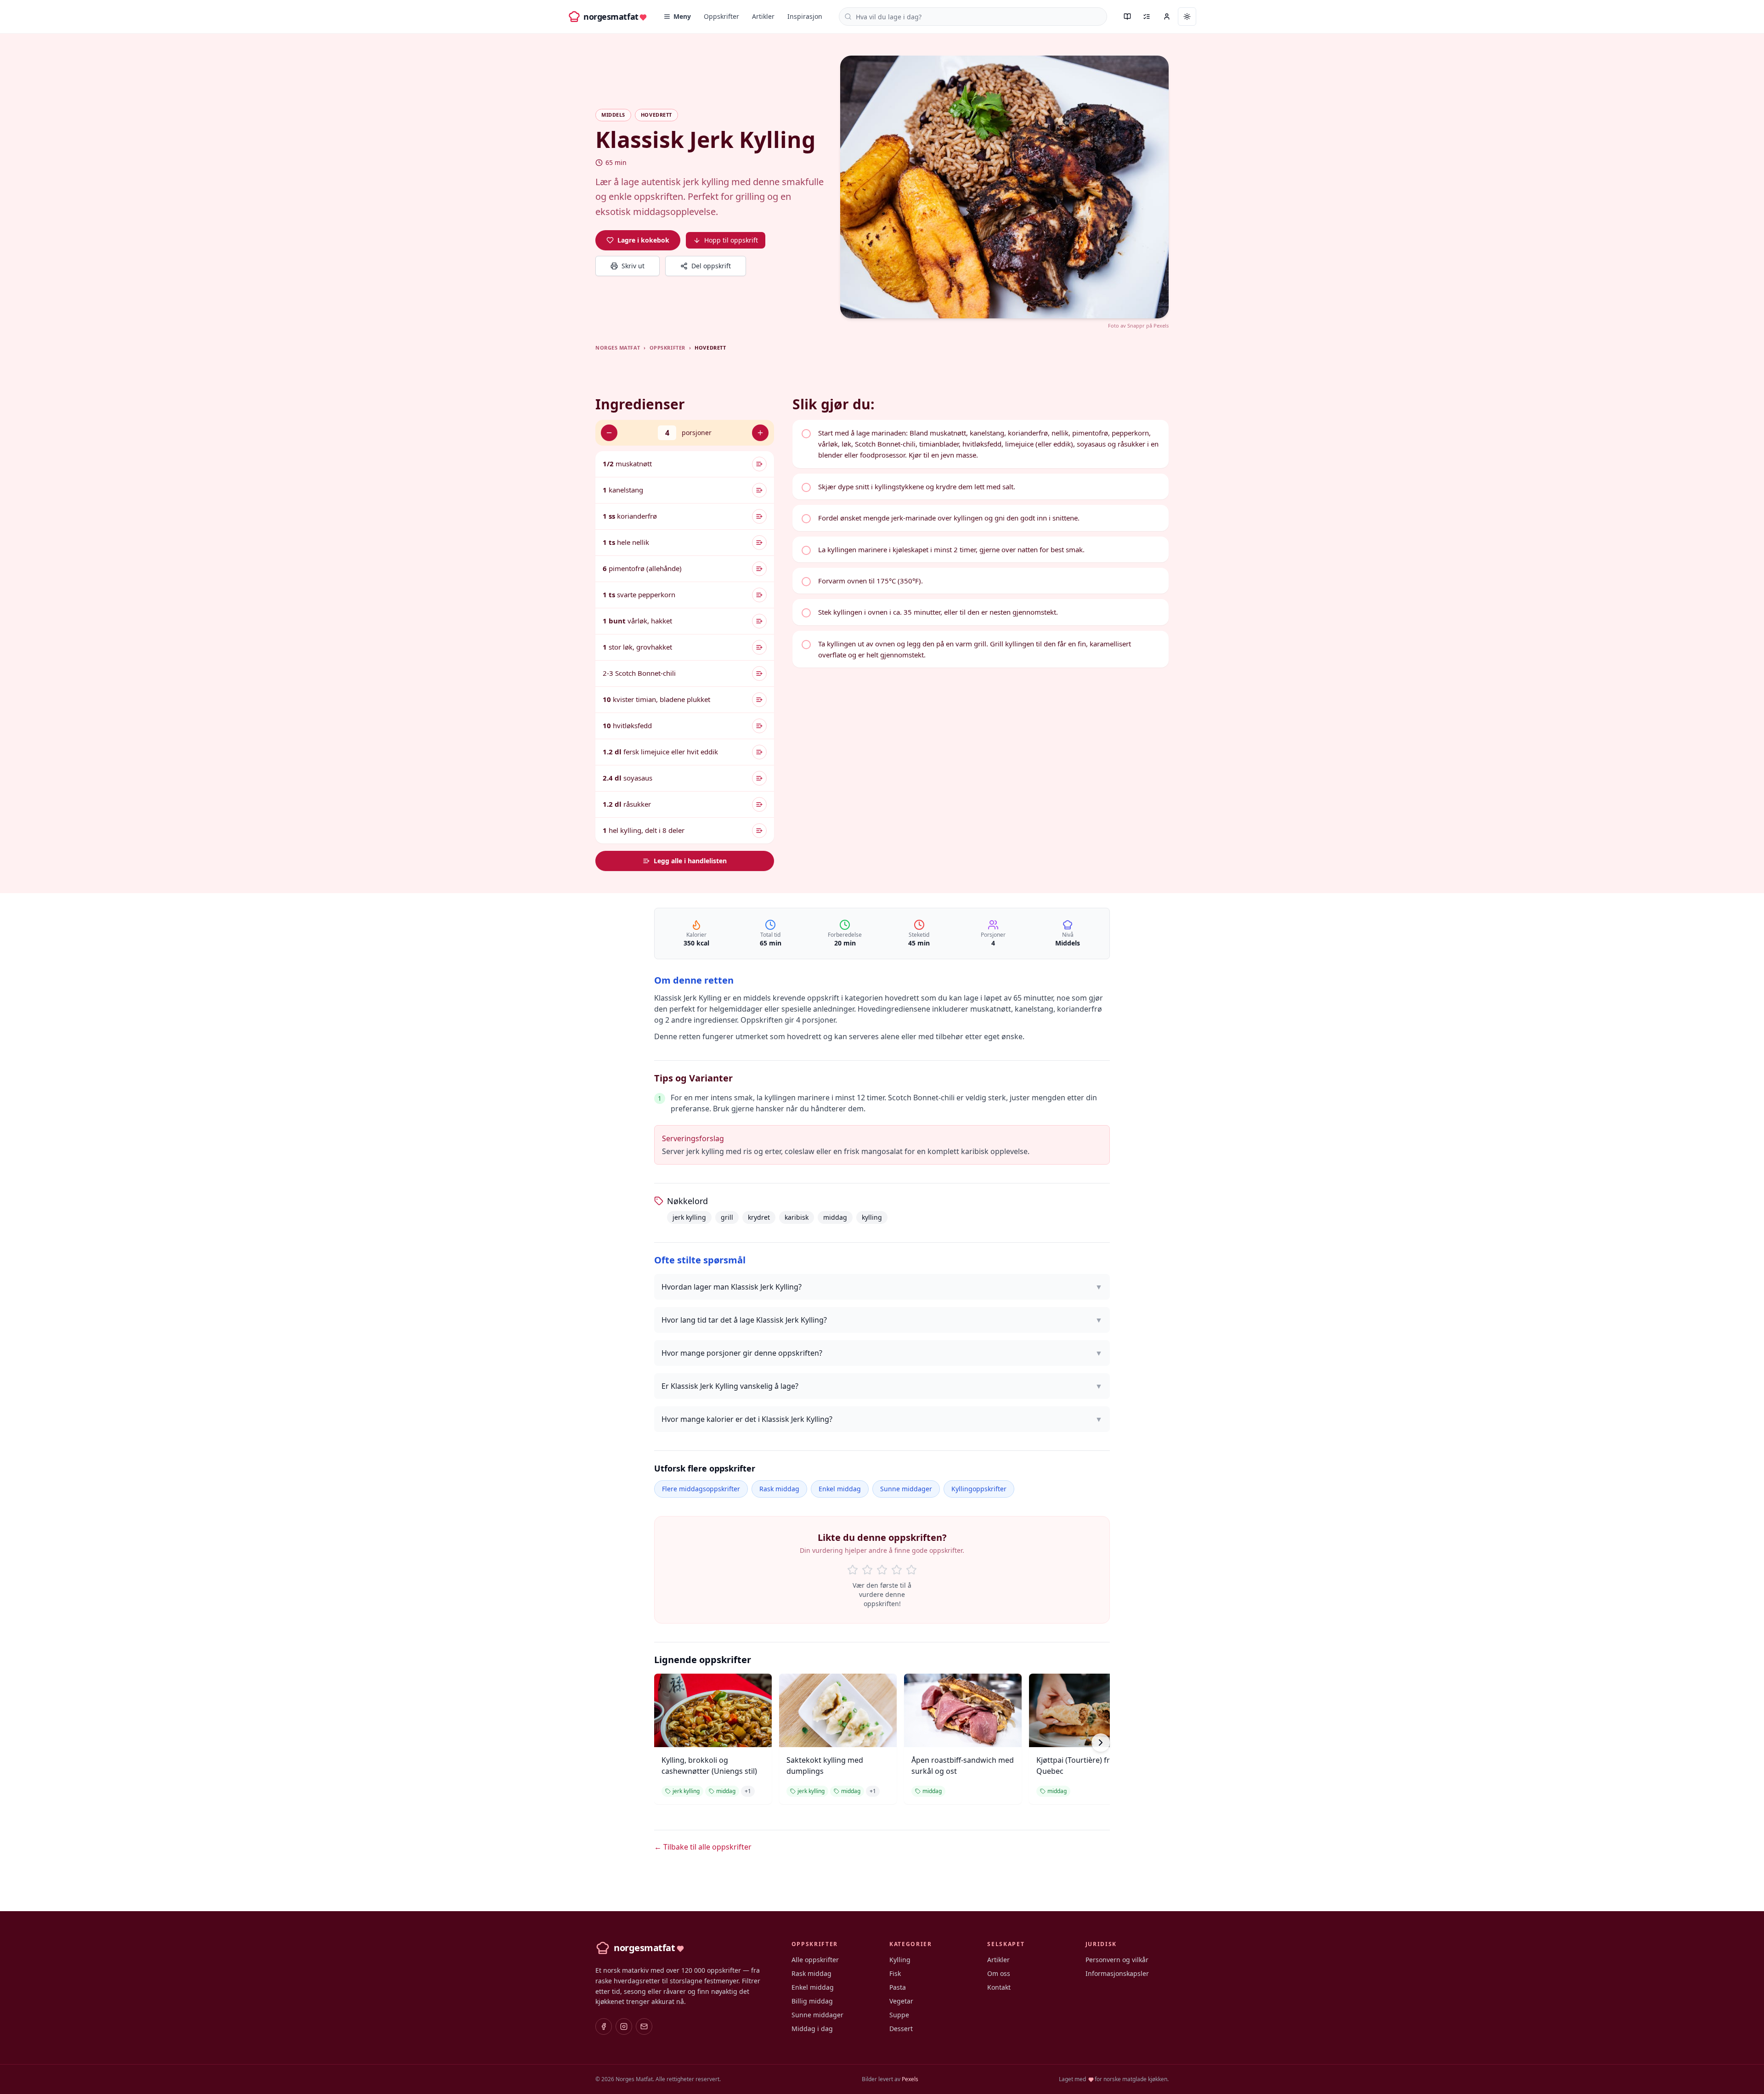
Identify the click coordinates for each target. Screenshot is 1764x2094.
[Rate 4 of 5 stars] (897, 1570)
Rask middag (779, 1489)
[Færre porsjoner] (609, 433)
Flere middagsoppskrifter (701, 1489)
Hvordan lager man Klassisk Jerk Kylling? (882, 1287)
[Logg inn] (1167, 17)
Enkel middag (840, 1489)
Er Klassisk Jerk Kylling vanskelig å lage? (882, 1386)
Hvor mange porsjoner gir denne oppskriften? (882, 1353)
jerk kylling (689, 1217)
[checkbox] (981, 444)
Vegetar (901, 2001)
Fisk (895, 1973)
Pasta (898, 1987)
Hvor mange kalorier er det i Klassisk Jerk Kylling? (882, 1419)
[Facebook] (604, 2026)
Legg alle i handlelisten (690, 861)
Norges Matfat (618, 348)
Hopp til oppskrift (731, 240)
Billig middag (812, 2001)
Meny (682, 16)
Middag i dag (812, 2029)
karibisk (797, 1217)
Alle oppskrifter (815, 1960)
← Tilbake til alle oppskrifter (703, 1847)
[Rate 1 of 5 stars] (853, 1570)
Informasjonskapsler (1117, 1973)
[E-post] (644, 2026)
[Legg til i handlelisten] (759, 464)
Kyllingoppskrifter (979, 1489)
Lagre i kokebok (643, 240)
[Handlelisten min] (1147, 17)
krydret (759, 1217)
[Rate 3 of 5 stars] (882, 1570)
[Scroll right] (1101, 1743)
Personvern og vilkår (1117, 1960)
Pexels (1161, 325)
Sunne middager (906, 1489)
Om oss (999, 1973)
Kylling (900, 1960)
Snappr (1136, 325)
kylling (872, 1217)
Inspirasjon (805, 16)
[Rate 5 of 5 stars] (911, 1570)
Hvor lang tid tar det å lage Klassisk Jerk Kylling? (882, 1320)
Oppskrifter (721, 16)
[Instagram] (624, 2026)
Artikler (763, 16)
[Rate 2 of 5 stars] (867, 1570)
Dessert (901, 2029)
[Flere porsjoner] (760, 433)
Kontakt (999, 1987)
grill (727, 1217)
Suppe (899, 2015)
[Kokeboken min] (1127, 17)
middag (835, 1217)
